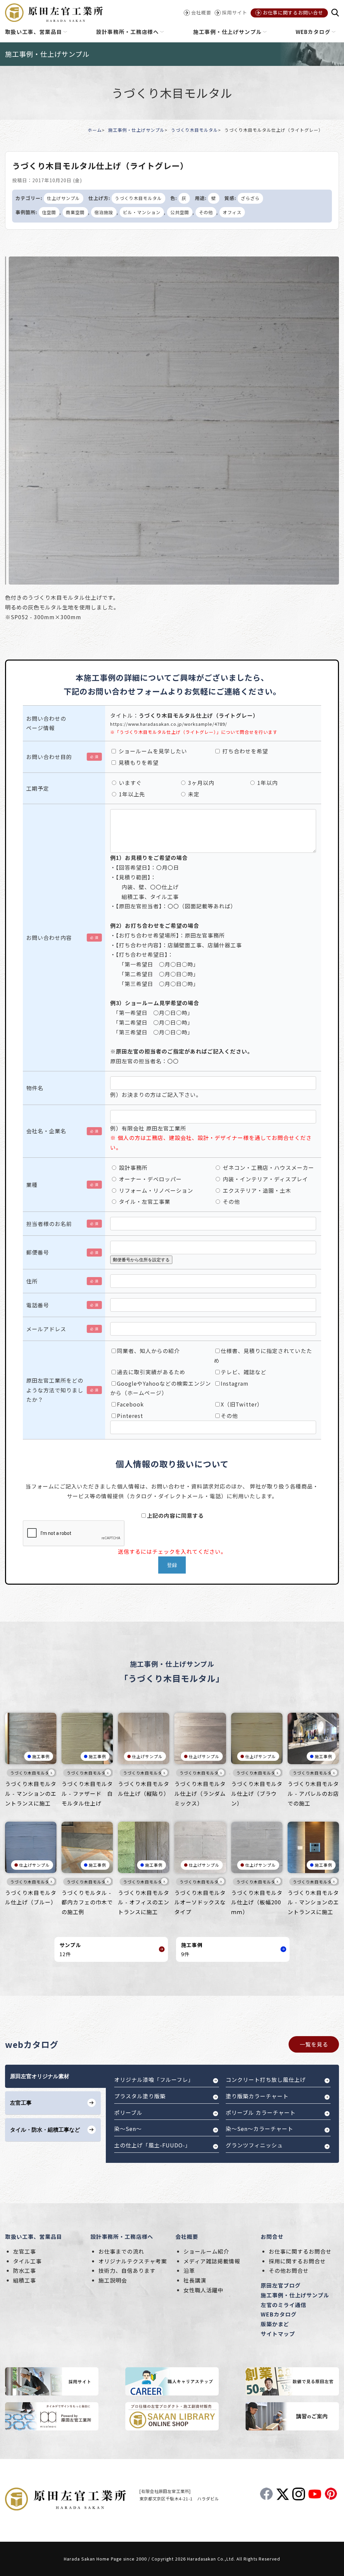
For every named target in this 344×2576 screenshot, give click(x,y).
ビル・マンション (142, 212)
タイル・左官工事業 (144, 1201)
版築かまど (275, 2324)
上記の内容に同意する (175, 1515)
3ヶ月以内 (200, 783)
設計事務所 (132, 1167)
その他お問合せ (289, 2270)
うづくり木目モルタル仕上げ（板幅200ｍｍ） (257, 1902)
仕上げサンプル (63, 198)
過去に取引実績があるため (151, 1372)
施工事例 (41, 1756)
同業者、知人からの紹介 (148, 1351)
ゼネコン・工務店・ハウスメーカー (268, 1167)
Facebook (130, 1404)
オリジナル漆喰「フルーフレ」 (154, 2079)
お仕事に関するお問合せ (300, 2251)
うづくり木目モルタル (195, 130)
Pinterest (130, 1416)
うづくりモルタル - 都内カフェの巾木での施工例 (87, 1902)
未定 (193, 794)
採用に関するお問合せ (297, 2261)
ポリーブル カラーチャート (261, 2112)
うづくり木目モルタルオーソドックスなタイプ (200, 1902)
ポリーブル (128, 2112)
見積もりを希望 (138, 762)
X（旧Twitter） (242, 1404)
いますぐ (130, 783)
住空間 (49, 212)
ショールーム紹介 (206, 2251)
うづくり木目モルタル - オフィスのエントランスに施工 (144, 1902)
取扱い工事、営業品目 (34, 2236)
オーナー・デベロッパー (149, 1179)
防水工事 (25, 2270)
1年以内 (267, 783)
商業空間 (75, 212)
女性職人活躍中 (203, 2290)
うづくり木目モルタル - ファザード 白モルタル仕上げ (87, 1793)
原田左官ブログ (281, 2285)
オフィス (232, 212)
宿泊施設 (104, 212)
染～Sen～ (128, 2129)
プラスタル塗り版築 (140, 2096)
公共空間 (180, 212)
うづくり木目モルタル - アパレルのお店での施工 (313, 1793)
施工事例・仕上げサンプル (136, 130)
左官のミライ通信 (284, 2305)
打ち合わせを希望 (244, 751)
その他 (206, 212)
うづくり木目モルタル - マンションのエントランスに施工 (31, 1793)
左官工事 (25, 2251)
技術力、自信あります (127, 2270)
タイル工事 (27, 2261)
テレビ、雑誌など (244, 1372)
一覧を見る (314, 2044)
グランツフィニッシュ (254, 2145)
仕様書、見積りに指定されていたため (263, 1356)
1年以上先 (131, 794)
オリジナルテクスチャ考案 (133, 2261)
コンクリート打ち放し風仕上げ (266, 2079)
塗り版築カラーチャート (257, 2096)
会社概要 (187, 2236)
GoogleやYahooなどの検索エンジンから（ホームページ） (161, 1388)
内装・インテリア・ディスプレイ (265, 1179)
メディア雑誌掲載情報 (212, 2261)
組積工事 (25, 2280)
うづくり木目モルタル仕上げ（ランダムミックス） (200, 1793)
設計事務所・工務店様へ (122, 2236)
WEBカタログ (279, 2314)
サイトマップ (278, 2334)
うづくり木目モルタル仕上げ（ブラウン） (257, 1793)
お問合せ (272, 2236)
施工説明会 (113, 2280)
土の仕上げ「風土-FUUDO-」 (153, 2145)
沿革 (189, 2270)
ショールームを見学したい (152, 751)
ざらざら (250, 198)
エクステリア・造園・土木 (256, 1190)
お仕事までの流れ (121, 2251)
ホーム (95, 130)
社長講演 (195, 2280)
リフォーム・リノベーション (155, 1190)
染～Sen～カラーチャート (260, 2129)
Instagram (235, 1383)
